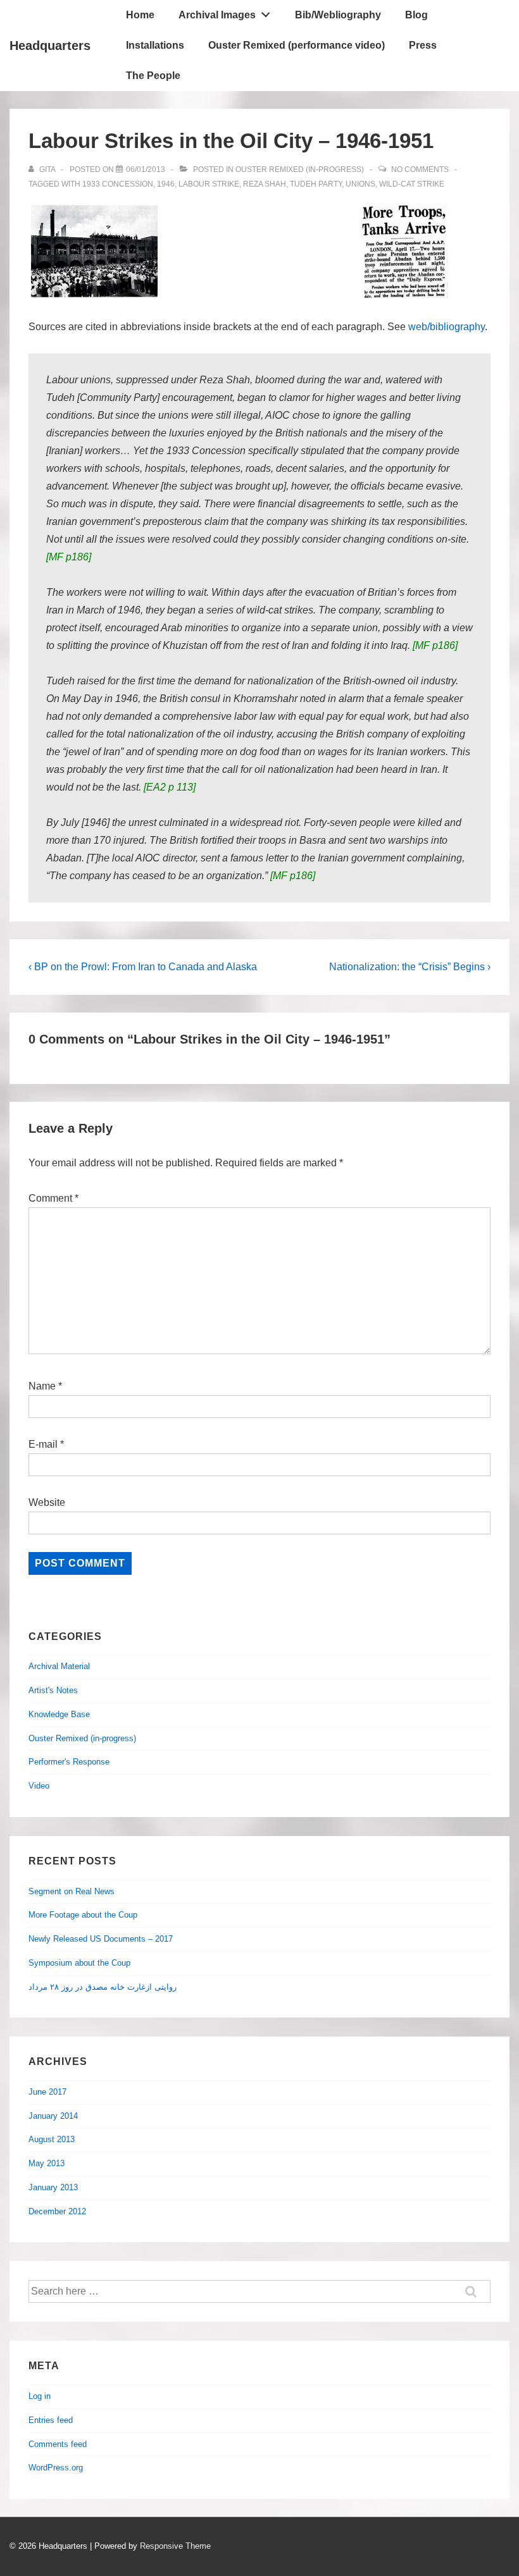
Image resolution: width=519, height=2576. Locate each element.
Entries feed (51, 2420)
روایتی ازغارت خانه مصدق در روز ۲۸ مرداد (103, 1987)
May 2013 (47, 2163)
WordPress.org (56, 2468)
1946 (166, 184)
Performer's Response (69, 1762)
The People (153, 76)
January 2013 (53, 2187)
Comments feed (58, 2444)
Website (47, 1502)
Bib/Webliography (338, 15)
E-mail (43, 1444)
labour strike (209, 184)
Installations (155, 45)
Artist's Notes (53, 1690)
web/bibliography (447, 327)
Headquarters (50, 46)
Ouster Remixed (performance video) (297, 45)
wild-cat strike (412, 184)
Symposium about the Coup (79, 1963)
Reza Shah (265, 184)
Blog (416, 15)
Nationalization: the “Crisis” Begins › (410, 967)
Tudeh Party (316, 184)
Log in (40, 2396)
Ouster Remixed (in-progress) (300, 169)
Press (423, 45)
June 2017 (47, 2092)
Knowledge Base (59, 1714)
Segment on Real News (72, 1891)
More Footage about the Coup (83, 1915)
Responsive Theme (175, 2546)
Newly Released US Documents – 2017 (101, 1939)
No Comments (420, 169)
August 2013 (52, 2139)
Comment (53, 1198)
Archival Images (217, 15)
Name (42, 1386)
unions (360, 184)
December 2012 (57, 2211)
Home (140, 15)
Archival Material (59, 1666)
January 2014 (53, 2116)
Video (39, 1786)
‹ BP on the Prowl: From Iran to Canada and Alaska (143, 967)
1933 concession (118, 184)
